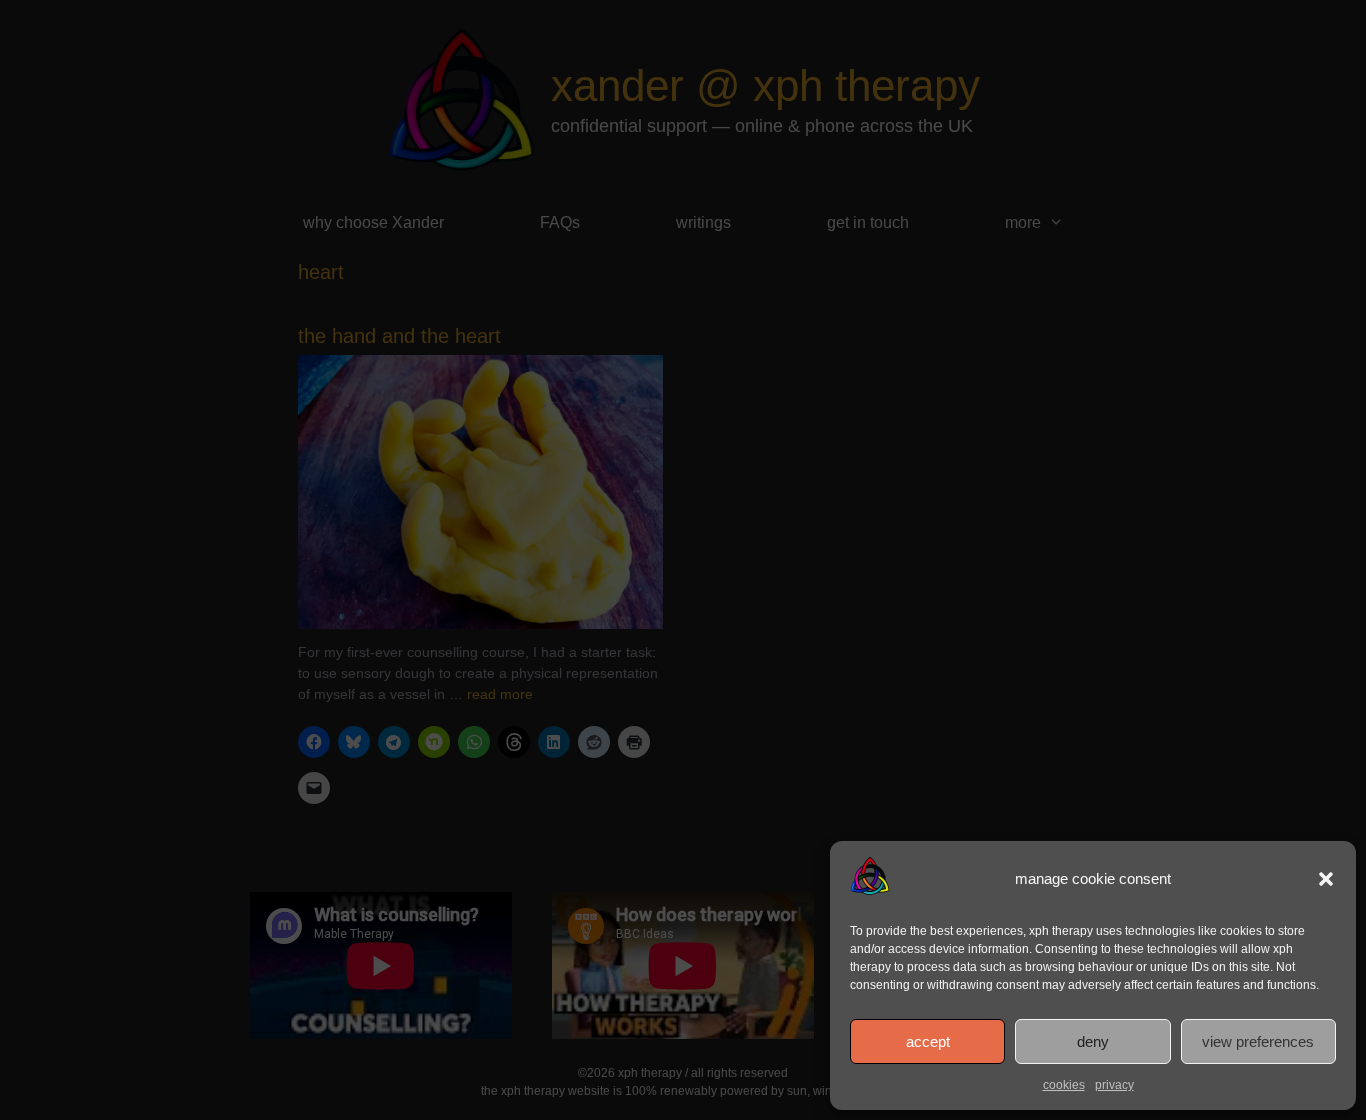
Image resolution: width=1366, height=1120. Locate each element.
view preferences (1258, 1041)
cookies (1064, 1085)
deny (1093, 1041)
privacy (1114, 1085)
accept (928, 1041)
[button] (1326, 879)
